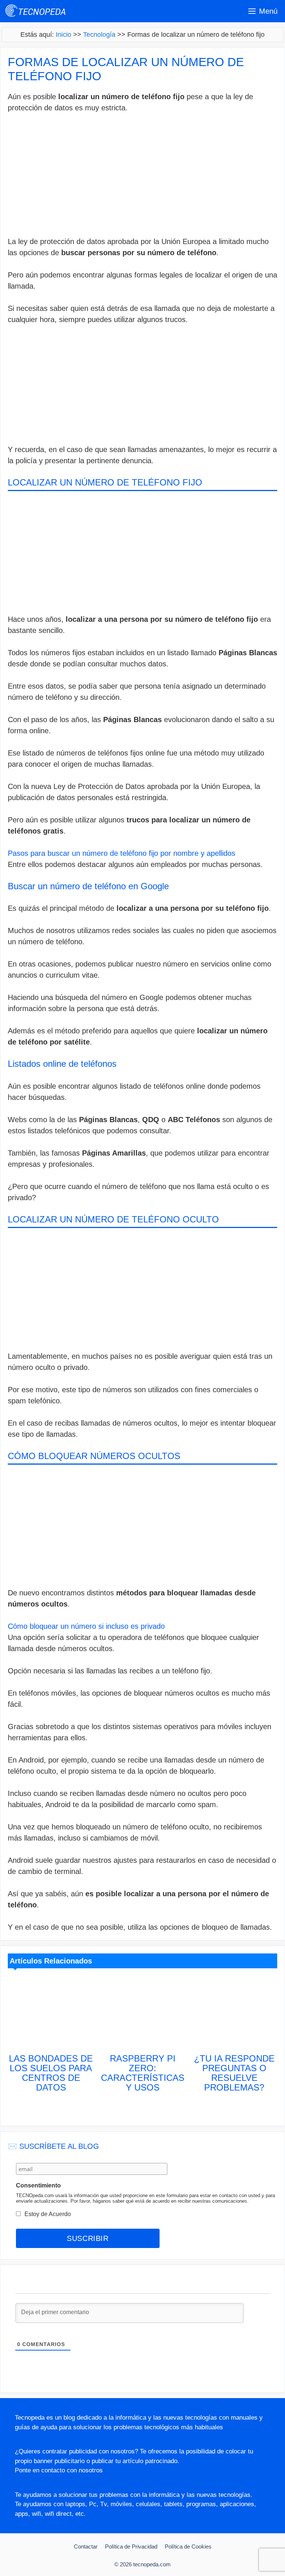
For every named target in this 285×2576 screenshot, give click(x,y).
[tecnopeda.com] (36, 11)
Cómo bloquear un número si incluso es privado (86, 1626)
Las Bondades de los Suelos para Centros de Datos (51, 2073)
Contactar (86, 2546)
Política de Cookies (188, 2546)
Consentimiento (38, 2185)
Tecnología (99, 35)
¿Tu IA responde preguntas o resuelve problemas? (234, 2073)
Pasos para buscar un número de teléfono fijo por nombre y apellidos (122, 853)
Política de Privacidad (131, 2546)
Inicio (63, 35)
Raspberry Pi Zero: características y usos (143, 2073)
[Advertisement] (142, 176)
